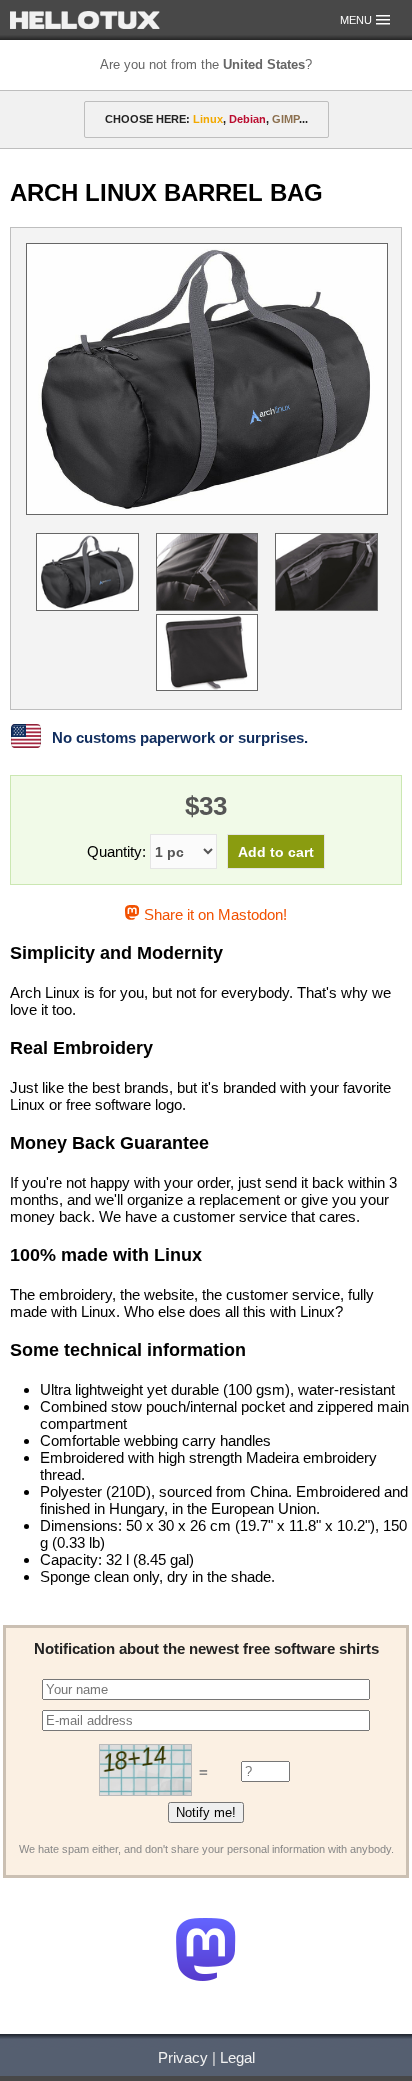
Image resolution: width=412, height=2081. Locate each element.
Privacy (183, 2057)
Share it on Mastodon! (213, 914)
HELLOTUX (85, 20)
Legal (237, 2057)
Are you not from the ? (206, 64)
